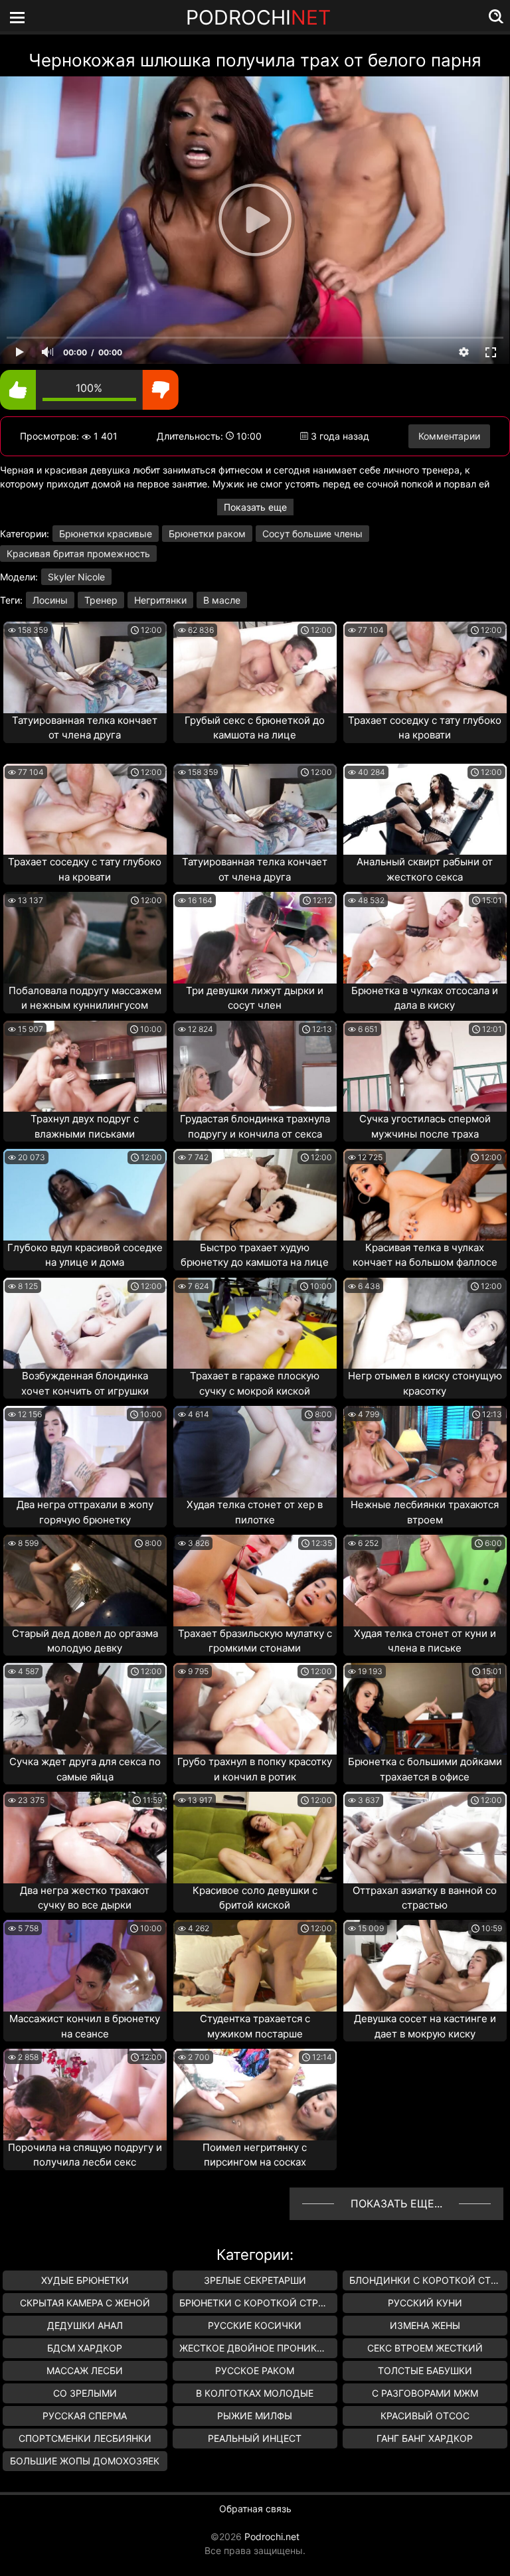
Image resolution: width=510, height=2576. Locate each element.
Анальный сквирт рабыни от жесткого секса (425, 869)
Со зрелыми (85, 2393)
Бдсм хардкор (85, 2348)
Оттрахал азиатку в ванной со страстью (425, 1898)
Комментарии (449, 436)
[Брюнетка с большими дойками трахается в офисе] (425, 1709)
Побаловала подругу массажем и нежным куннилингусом (85, 998)
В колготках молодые (255, 2393)
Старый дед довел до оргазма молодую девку (85, 1641)
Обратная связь (255, 2509)
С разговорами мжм (425, 2393)
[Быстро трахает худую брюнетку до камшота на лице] (255, 1195)
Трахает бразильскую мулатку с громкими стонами (255, 1641)
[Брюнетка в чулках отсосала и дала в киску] (425, 938)
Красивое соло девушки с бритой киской (255, 1898)
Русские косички (255, 2325)
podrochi (258, 17)
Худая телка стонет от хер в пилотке (255, 1512)
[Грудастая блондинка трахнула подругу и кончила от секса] (255, 1067)
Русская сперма (85, 2416)
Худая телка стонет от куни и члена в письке (425, 1641)
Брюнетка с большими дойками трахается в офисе (425, 1769)
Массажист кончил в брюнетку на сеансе (85, 2026)
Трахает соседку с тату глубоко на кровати (425, 728)
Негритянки (160, 600)
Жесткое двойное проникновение (258, 2348)
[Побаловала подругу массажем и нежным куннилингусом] (85, 938)
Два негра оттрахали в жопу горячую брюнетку (85, 1512)
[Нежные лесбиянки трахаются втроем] (425, 1452)
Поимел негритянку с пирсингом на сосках (255, 2155)
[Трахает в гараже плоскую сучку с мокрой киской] (255, 1324)
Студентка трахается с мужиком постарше (255, 2026)
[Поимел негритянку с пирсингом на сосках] (255, 2095)
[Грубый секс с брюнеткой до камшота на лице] (255, 667)
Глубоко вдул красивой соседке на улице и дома (85, 1255)
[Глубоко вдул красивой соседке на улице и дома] (85, 1195)
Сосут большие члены (312, 534)
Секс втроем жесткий (425, 2348)
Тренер (101, 600)
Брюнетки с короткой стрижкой (258, 2303)
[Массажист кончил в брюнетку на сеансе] (85, 1966)
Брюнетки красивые (106, 534)
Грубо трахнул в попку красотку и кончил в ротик (255, 1769)
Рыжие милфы (255, 2416)
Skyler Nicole (76, 577)
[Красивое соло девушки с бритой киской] (255, 1838)
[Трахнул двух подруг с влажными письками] (85, 1067)
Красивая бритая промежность (78, 554)
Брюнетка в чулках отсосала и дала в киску (425, 998)
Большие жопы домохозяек (85, 2461)
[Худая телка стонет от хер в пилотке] (255, 1452)
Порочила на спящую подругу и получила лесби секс (85, 2155)
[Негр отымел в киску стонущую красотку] (425, 1324)
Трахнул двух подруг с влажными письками (85, 1126)
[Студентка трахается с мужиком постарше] (255, 1966)
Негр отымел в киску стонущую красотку (425, 1383)
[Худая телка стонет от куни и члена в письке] (425, 1581)
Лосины (50, 600)
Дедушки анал (85, 2325)
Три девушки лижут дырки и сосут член (255, 998)
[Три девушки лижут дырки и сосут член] (255, 938)
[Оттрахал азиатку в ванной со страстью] (425, 1838)
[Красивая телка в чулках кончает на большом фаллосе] (425, 1195)
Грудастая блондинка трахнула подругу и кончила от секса (255, 1126)
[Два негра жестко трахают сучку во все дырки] (85, 1838)
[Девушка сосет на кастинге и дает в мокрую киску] (425, 1966)
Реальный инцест (255, 2438)
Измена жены (425, 2325)
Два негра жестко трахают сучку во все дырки (85, 1898)
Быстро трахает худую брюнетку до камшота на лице (255, 1255)
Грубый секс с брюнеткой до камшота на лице (255, 728)
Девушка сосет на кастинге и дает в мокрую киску (425, 2026)
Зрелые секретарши (255, 2280)
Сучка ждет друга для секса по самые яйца (85, 1769)
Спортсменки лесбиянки (85, 2438)
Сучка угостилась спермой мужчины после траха (425, 1126)
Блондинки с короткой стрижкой (428, 2280)
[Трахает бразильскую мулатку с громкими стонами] (255, 1581)
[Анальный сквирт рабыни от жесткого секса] (425, 810)
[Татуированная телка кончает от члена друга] (85, 667)
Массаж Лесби (85, 2370)
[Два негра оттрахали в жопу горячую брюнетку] (85, 1452)
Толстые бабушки (425, 2370)
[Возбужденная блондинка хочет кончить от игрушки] (85, 1324)
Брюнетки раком (207, 534)
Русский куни (425, 2303)
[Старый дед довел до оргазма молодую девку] (85, 1581)
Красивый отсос (425, 2416)
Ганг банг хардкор (425, 2438)
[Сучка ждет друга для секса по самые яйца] (85, 1709)
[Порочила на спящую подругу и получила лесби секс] (85, 2095)
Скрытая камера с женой (85, 2303)
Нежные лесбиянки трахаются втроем (425, 1512)
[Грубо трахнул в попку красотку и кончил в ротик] (255, 1709)
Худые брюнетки (85, 2280)
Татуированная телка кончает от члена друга (85, 728)
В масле (222, 600)
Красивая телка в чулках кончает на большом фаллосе (425, 1255)
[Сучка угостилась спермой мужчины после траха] (425, 1067)
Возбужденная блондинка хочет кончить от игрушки (85, 1383)
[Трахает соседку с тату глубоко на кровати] (425, 667)
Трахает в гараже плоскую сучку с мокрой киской (255, 1383)
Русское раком (255, 2370)
